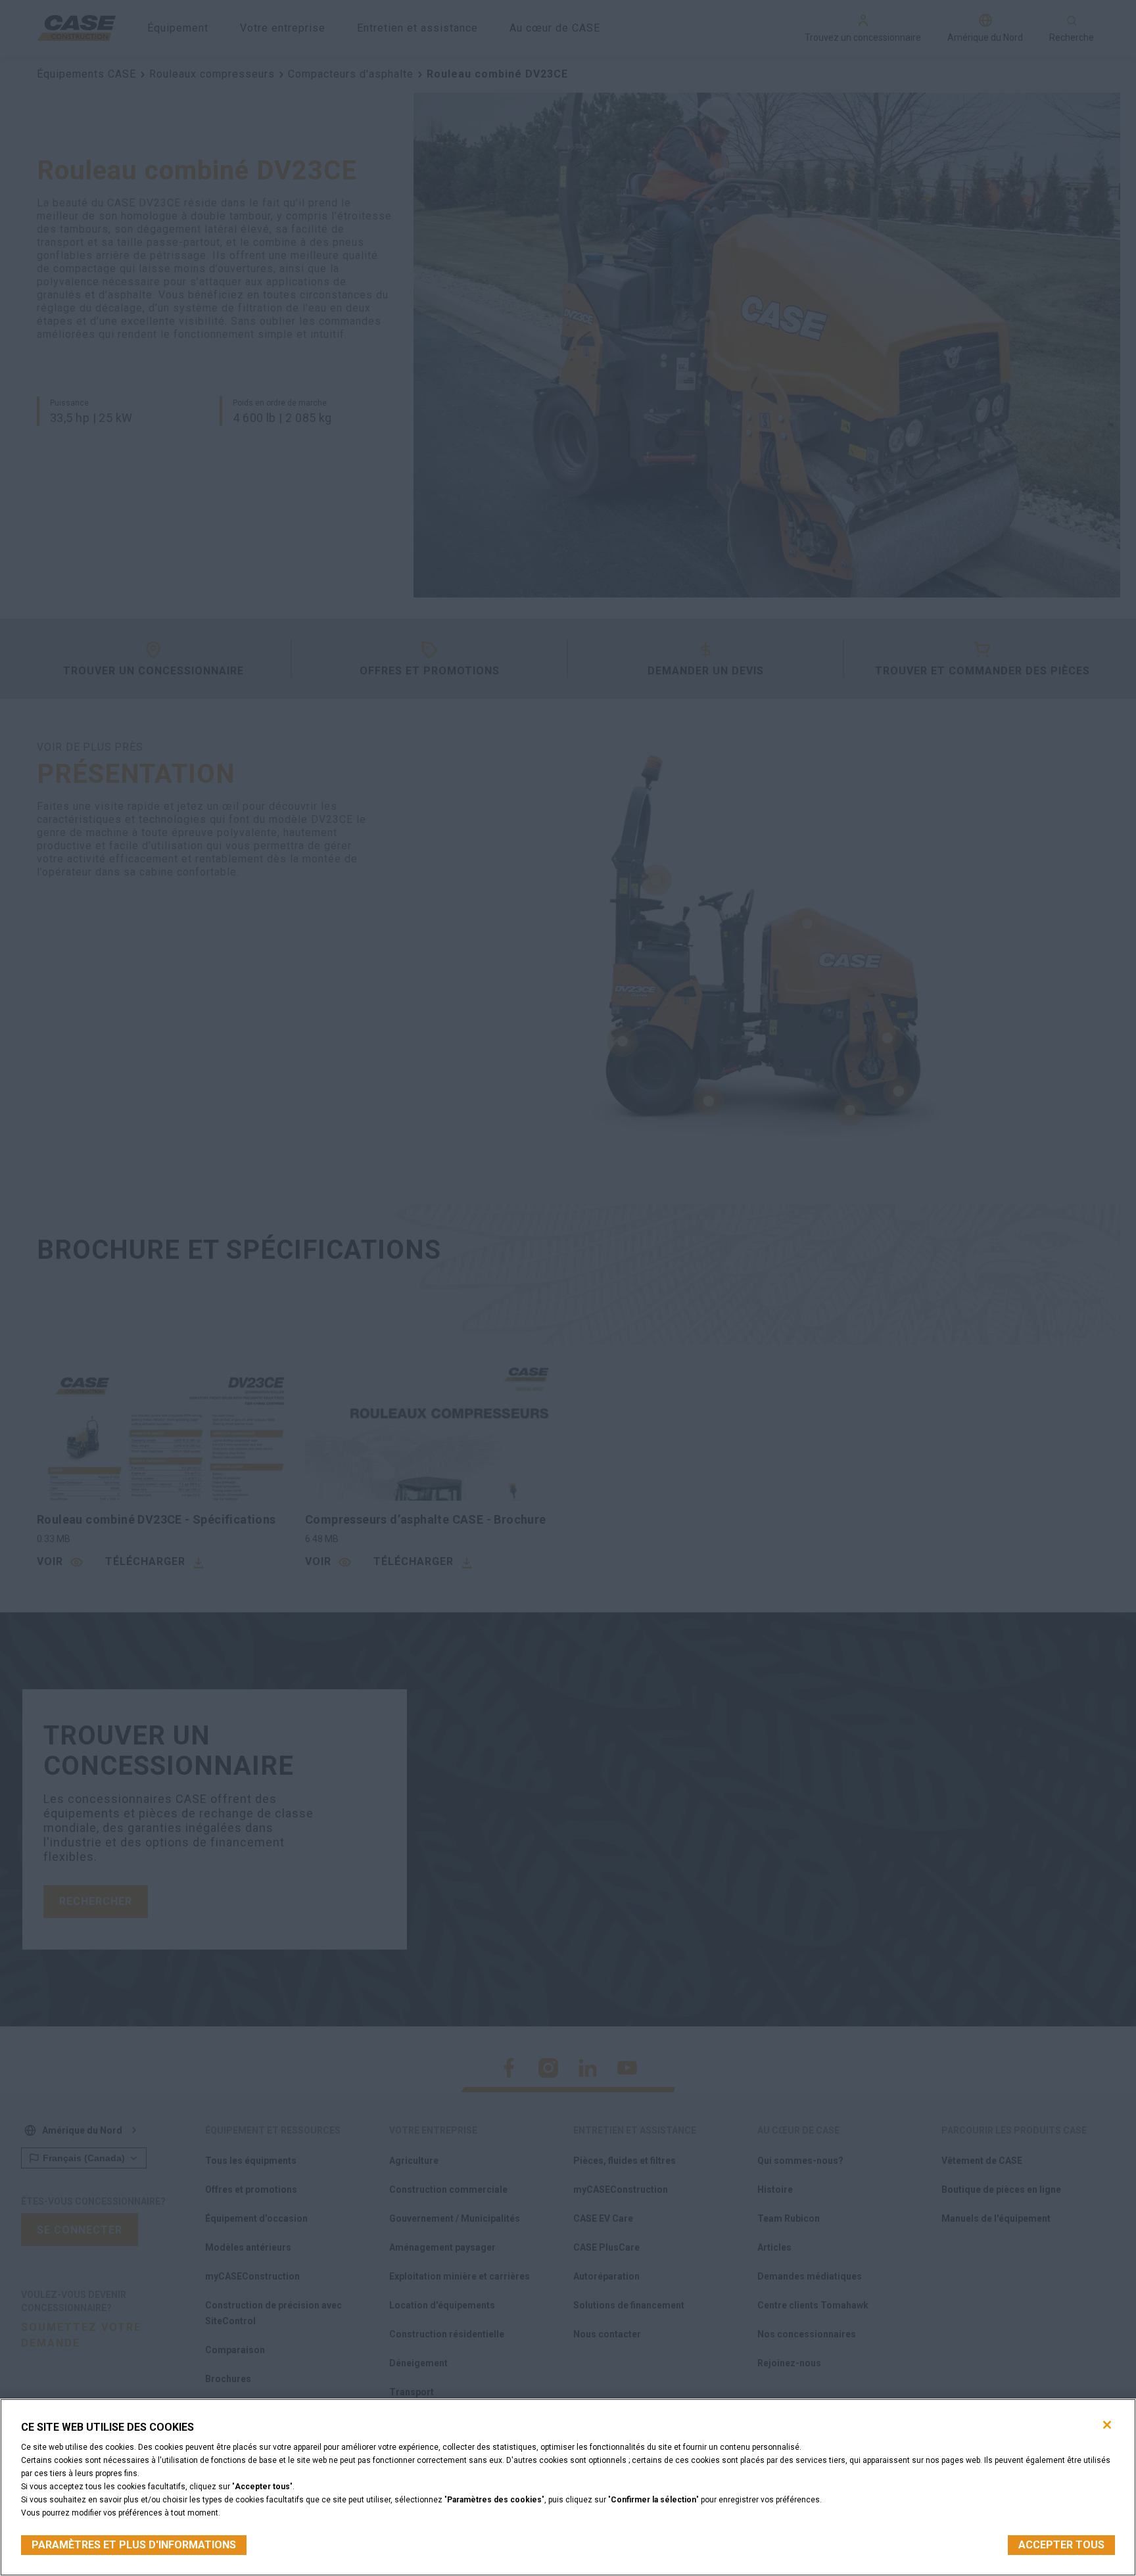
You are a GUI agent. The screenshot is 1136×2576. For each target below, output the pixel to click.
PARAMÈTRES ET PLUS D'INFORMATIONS (134, 2545)
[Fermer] (1107, 2425)
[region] (568, 2487)
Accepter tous (1061, 2545)
